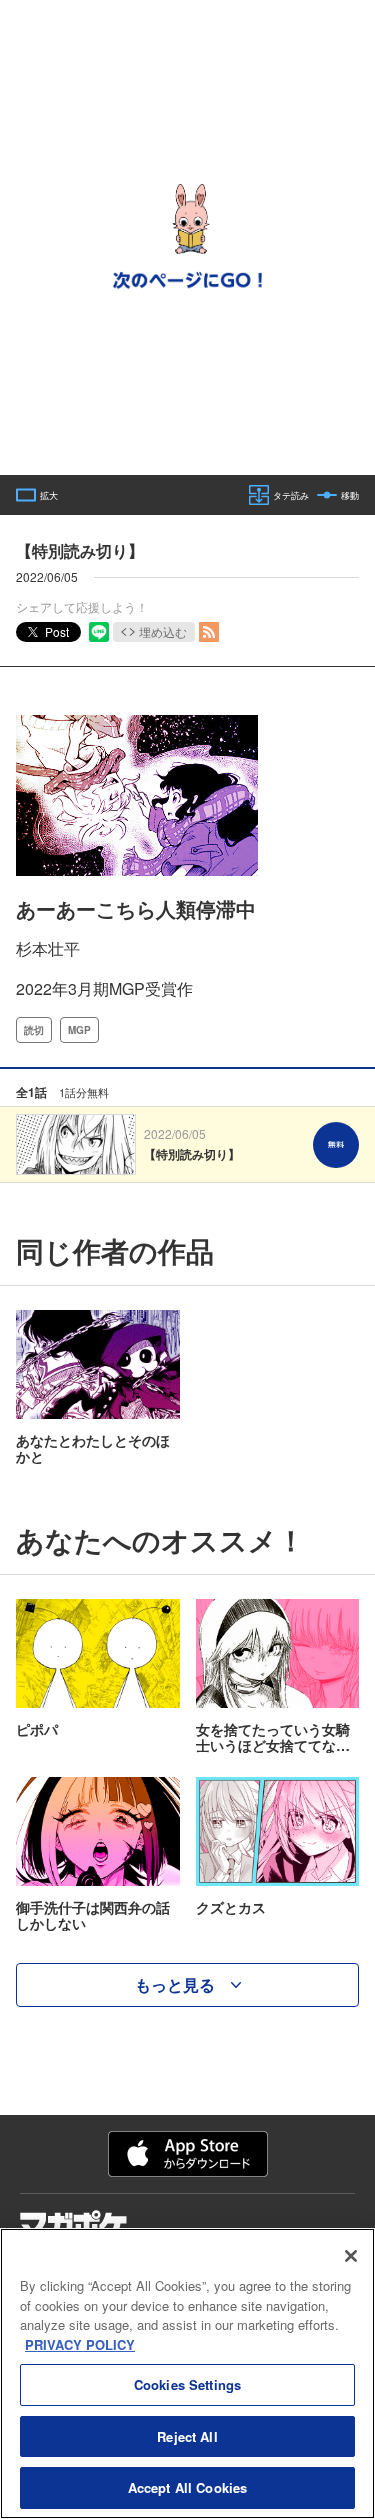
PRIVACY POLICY (80, 2344)
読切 (34, 1030)
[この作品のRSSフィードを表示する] (209, 632)
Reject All (187, 2436)
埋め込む (163, 631)
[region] (187, 2373)
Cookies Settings (187, 2384)
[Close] (351, 2256)
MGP (79, 1030)
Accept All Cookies (187, 2487)
